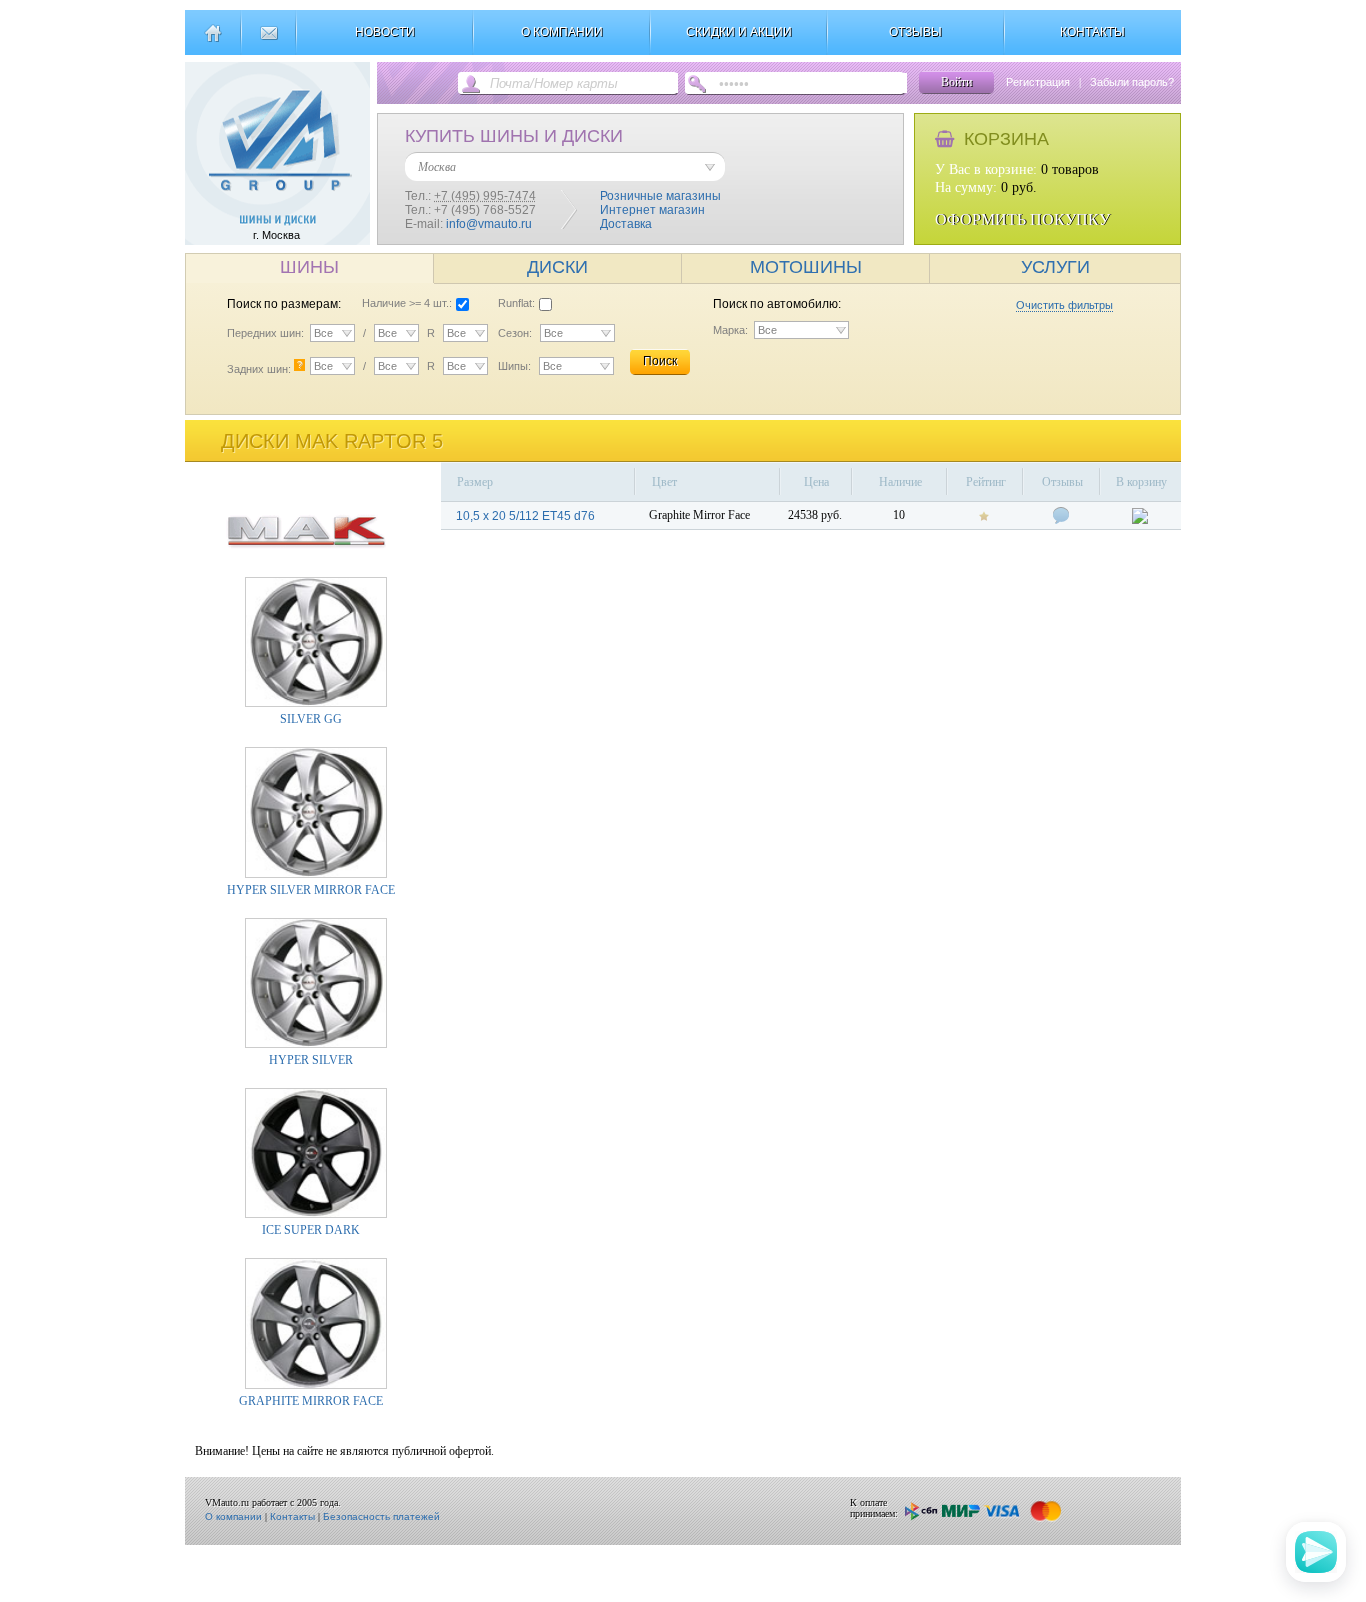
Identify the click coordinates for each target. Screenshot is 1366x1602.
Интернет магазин (652, 210)
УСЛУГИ (1055, 267)
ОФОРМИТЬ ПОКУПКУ (1022, 219)
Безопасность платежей (381, 1516)
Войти (956, 82)
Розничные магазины (660, 196)
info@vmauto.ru (489, 224)
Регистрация (1038, 82)
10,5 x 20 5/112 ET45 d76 (525, 516)
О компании (233, 1516)
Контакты (292, 1516)
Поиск (660, 361)
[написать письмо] (268, 41)
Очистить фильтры (1064, 305)
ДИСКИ (557, 267)
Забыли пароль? (1132, 82)
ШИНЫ (309, 267)
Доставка (626, 224)
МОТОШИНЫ (806, 267)
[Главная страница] (212, 41)
